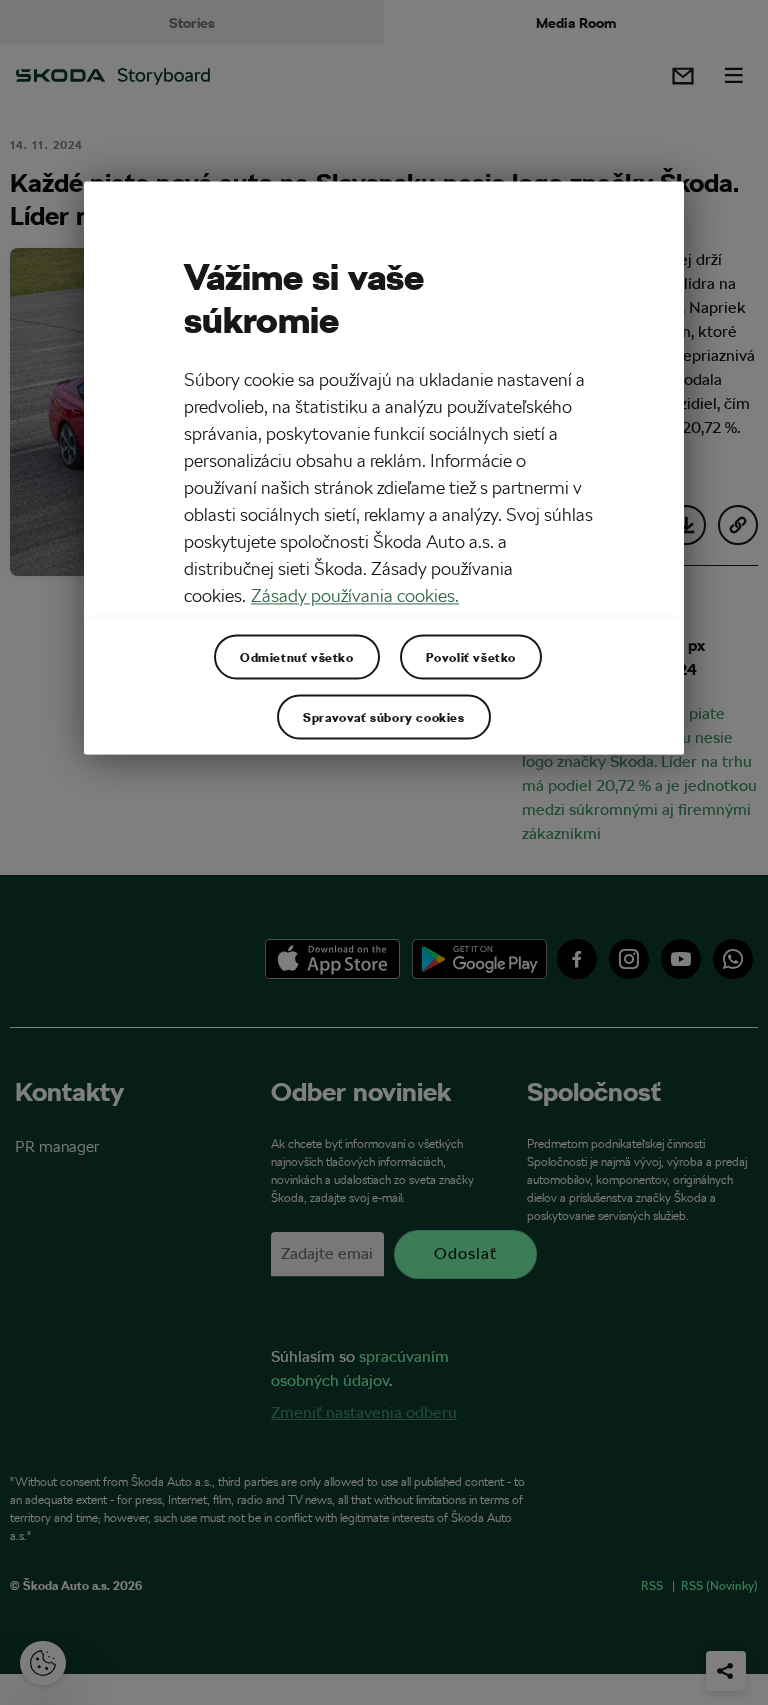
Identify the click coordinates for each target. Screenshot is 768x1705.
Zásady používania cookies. (355, 596)
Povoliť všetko (471, 657)
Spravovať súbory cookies (383, 717)
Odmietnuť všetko (297, 657)
